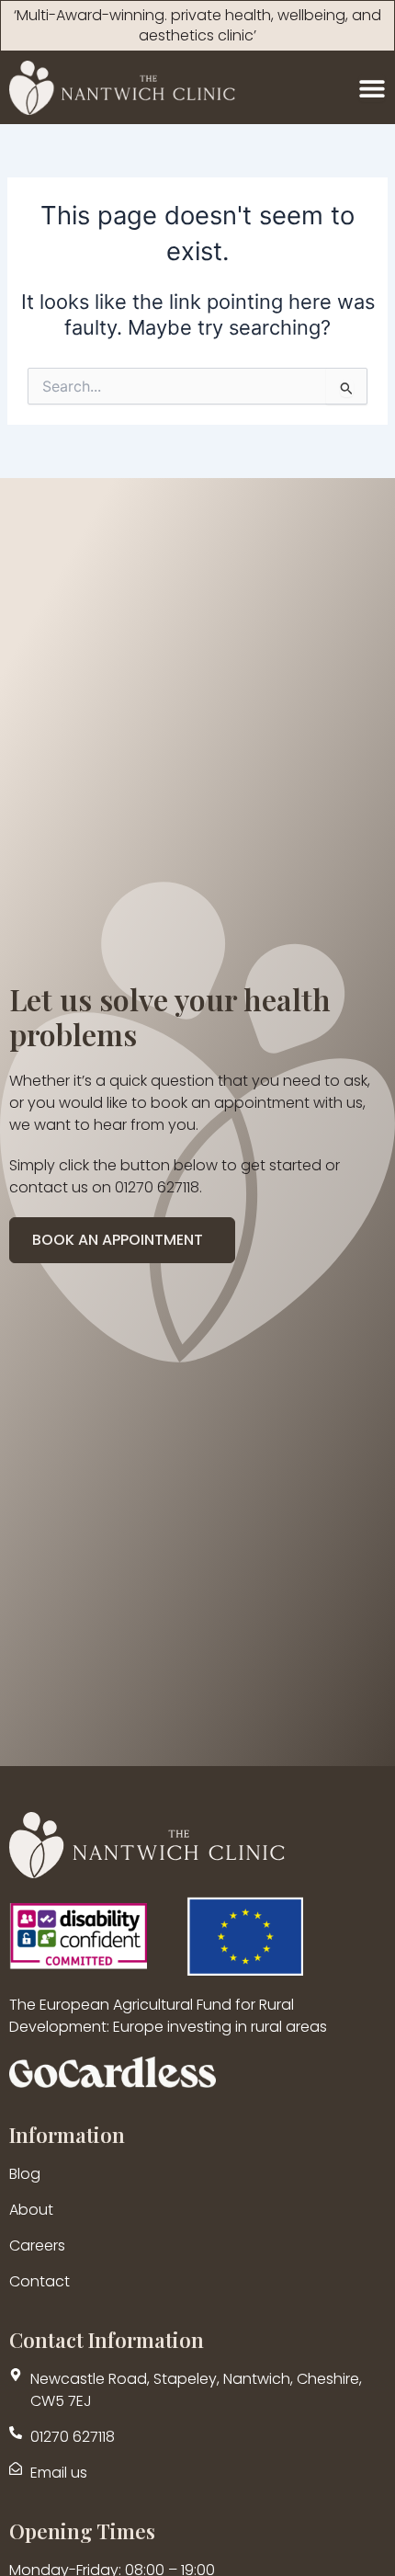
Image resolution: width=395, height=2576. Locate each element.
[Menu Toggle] (372, 88)
